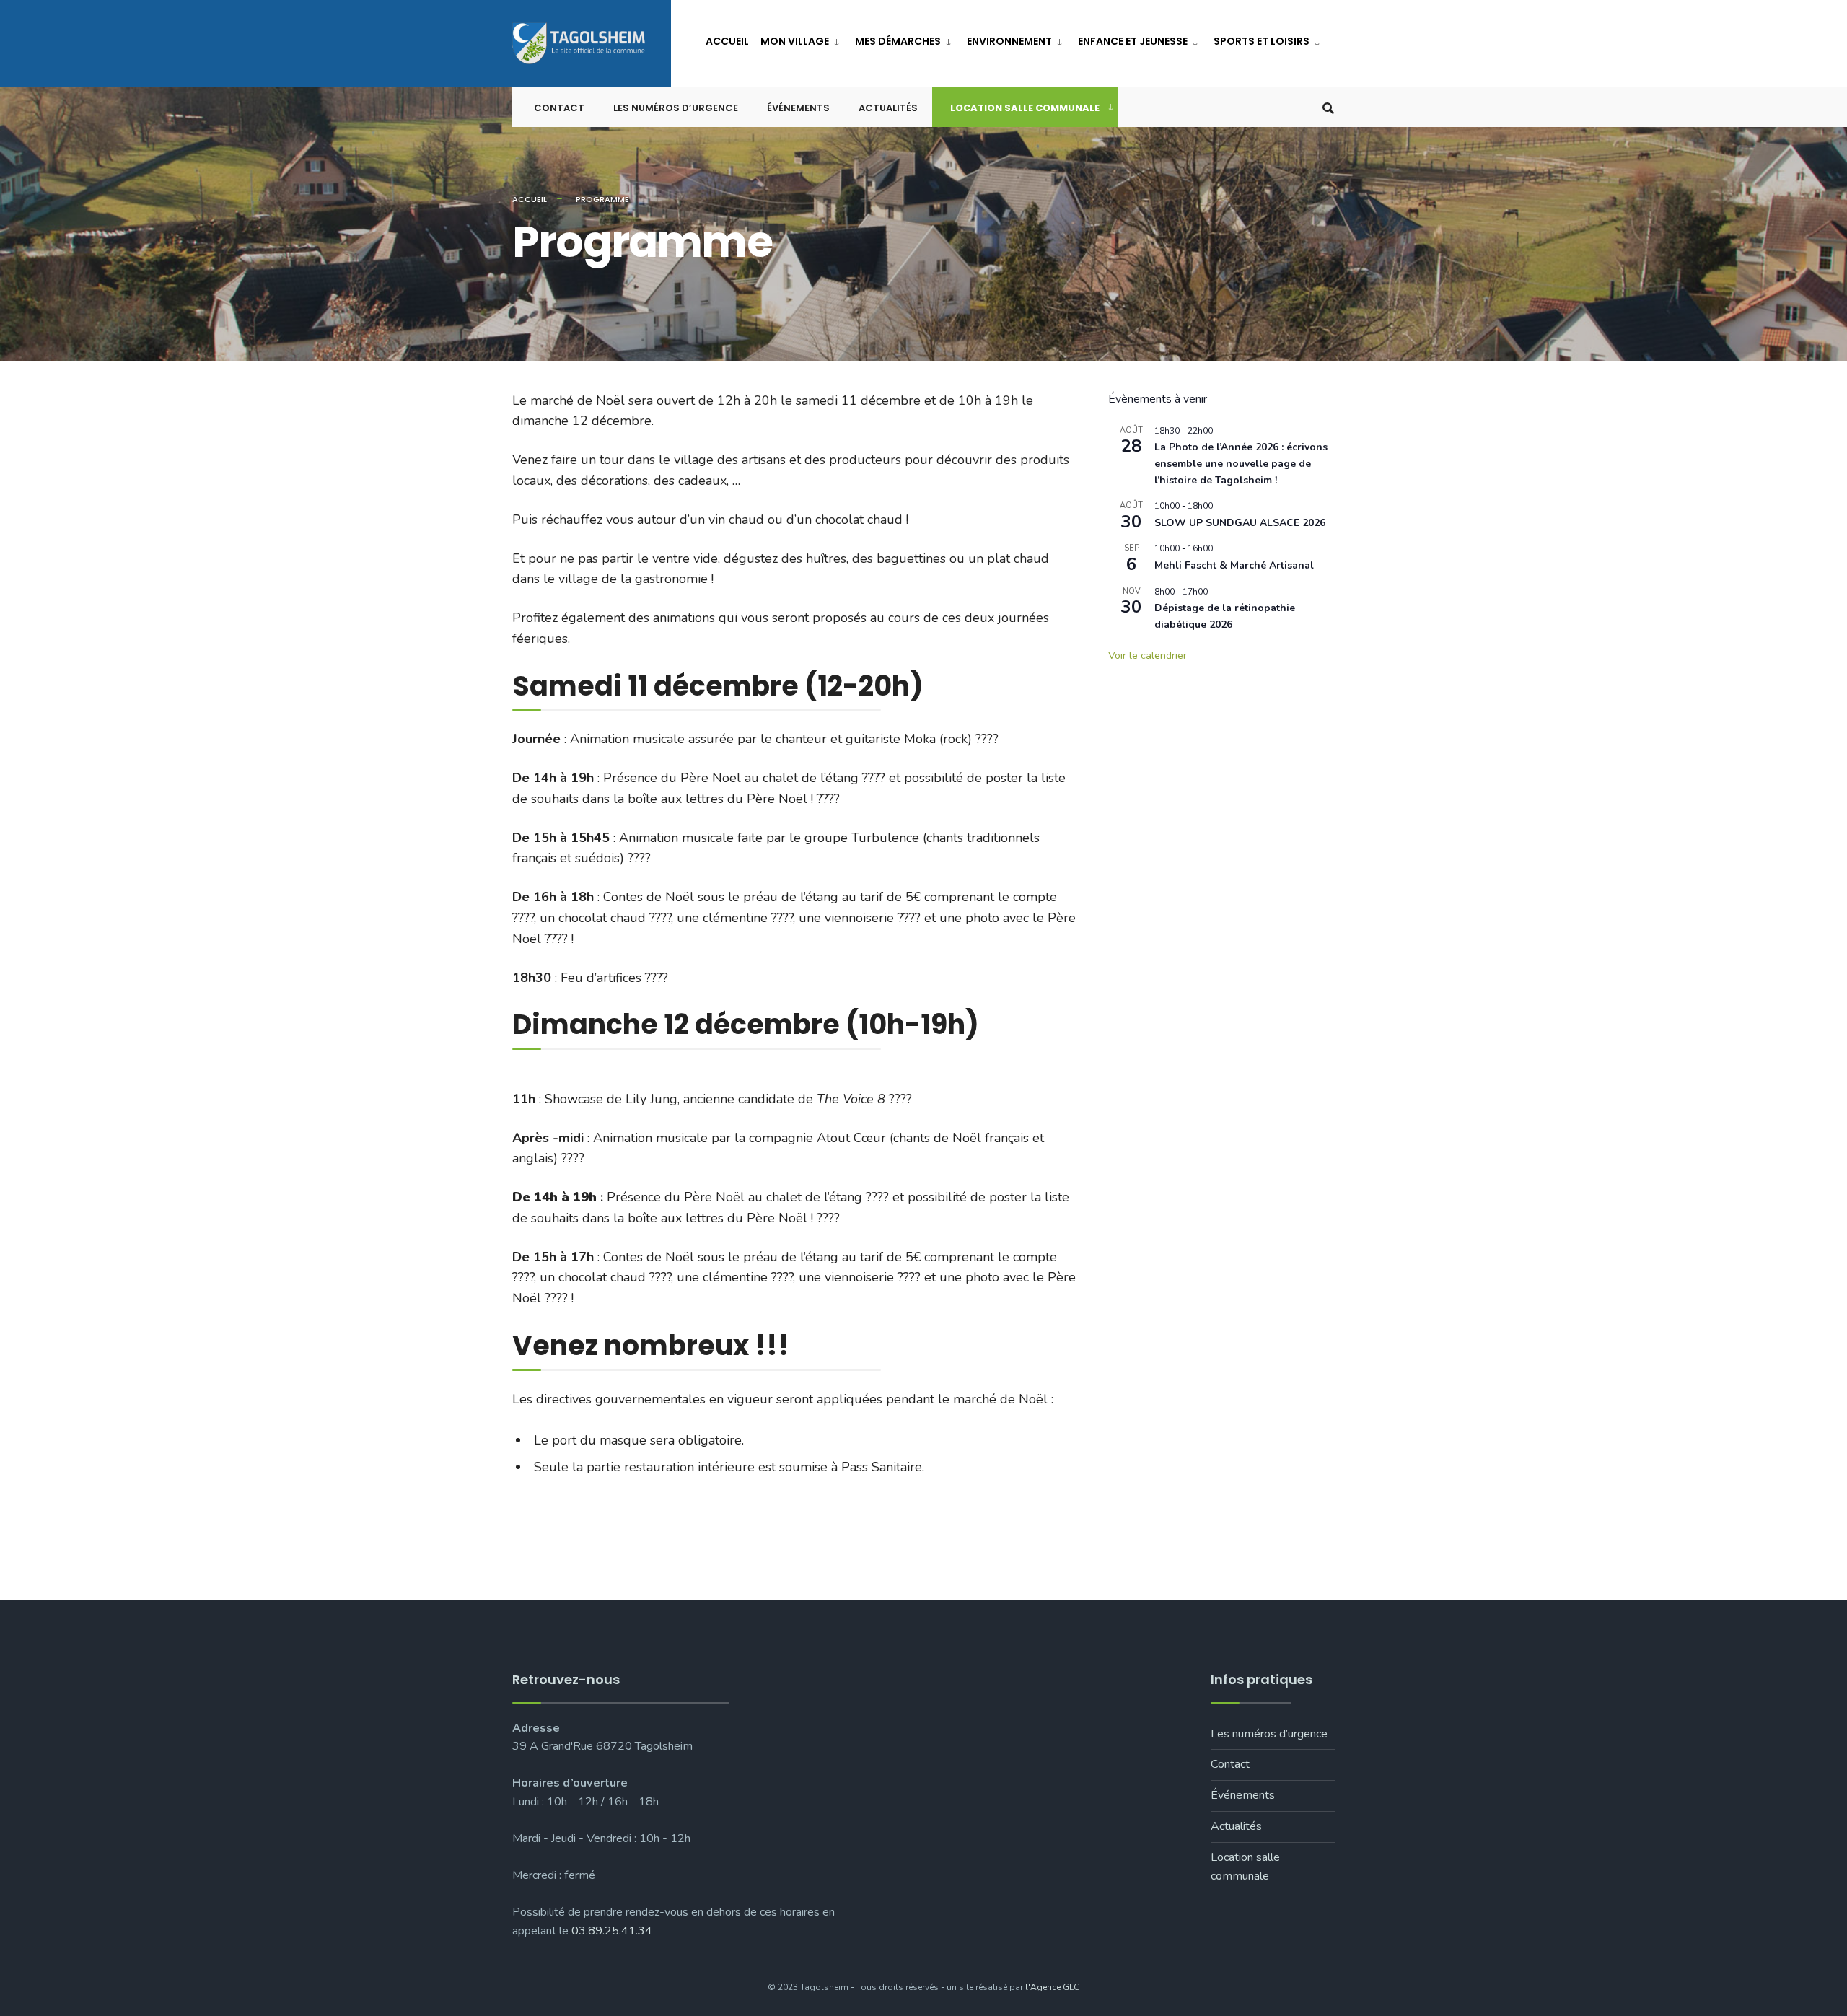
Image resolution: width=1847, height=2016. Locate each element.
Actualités (888, 108)
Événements (798, 108)
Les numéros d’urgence (676, 108)
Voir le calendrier (1148, 656)
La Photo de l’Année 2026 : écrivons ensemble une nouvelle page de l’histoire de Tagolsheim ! (1241, 463)
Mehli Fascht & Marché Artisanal (1234, 565)
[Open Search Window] (1328, 107)
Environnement (1009, 41)
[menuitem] (802, 39)
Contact (559, 108)
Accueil (727, 41)
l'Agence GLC (1052, 1987)
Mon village (795, 41)
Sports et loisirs (1262, 41)
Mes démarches (898, 41)
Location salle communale (1025, 108)
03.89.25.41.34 (612, 1931)
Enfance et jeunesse (1133, 41)
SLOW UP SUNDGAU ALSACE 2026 (1240, 523)
